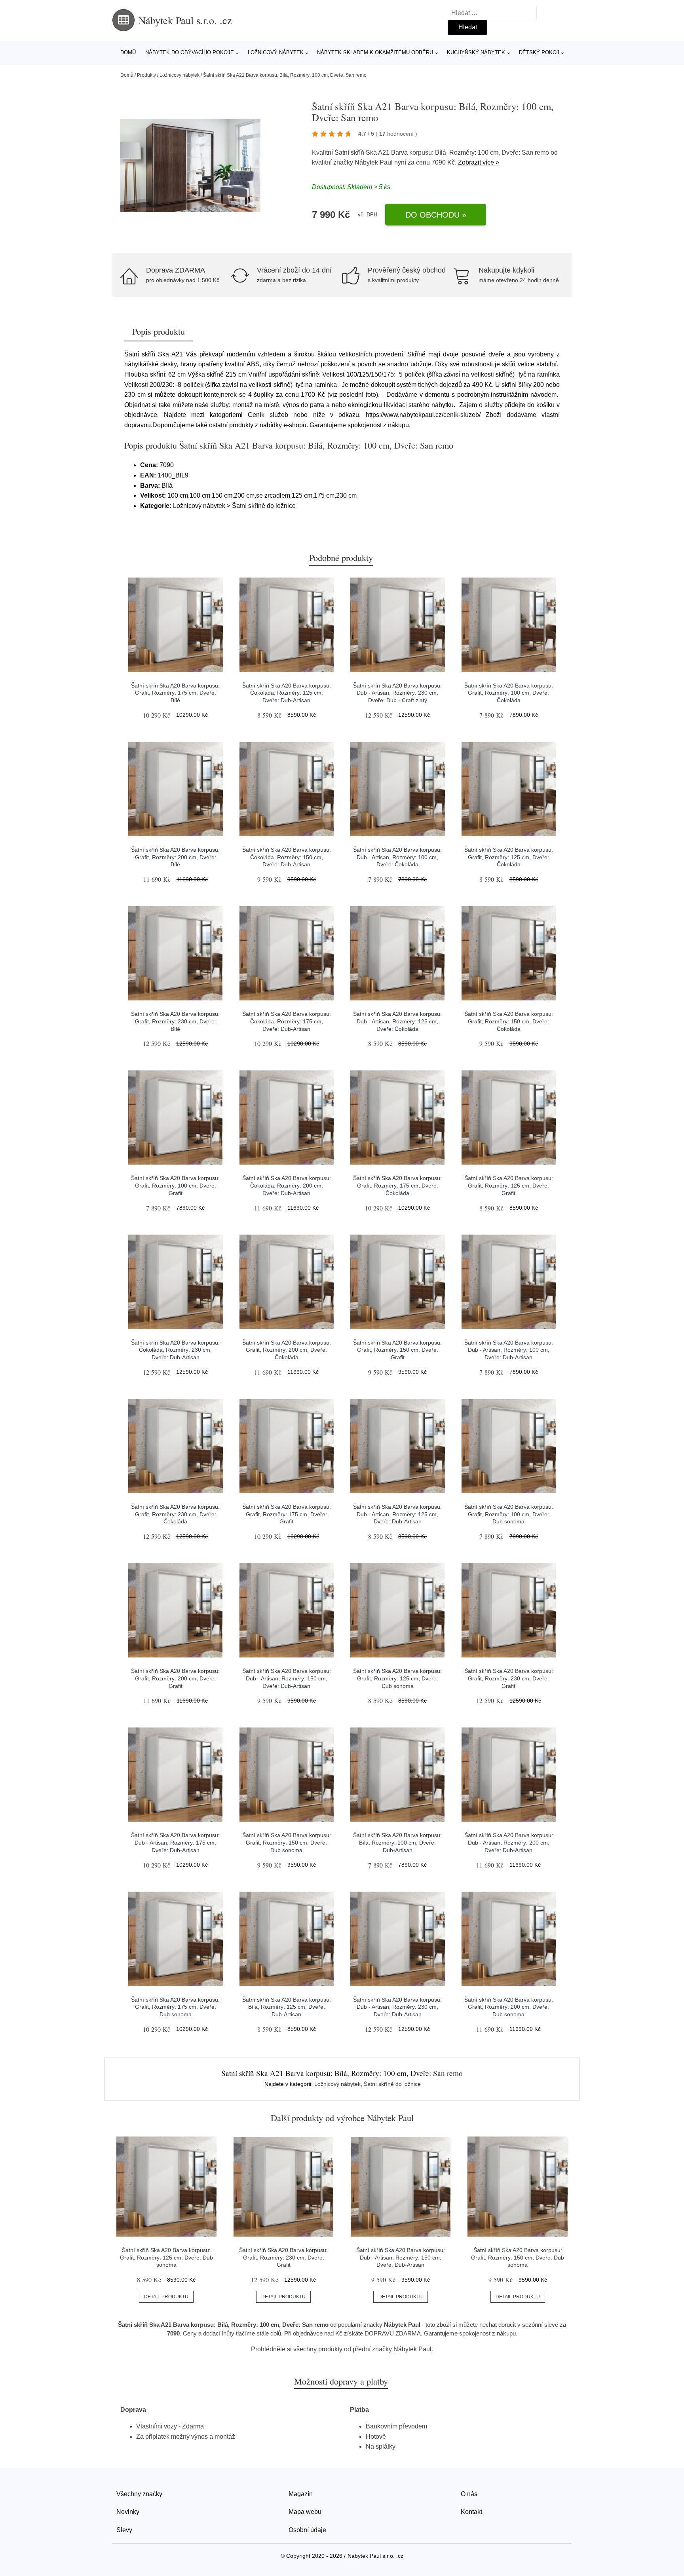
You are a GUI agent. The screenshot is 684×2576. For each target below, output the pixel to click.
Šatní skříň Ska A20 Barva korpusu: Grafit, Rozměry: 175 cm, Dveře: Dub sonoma (175, 2007)
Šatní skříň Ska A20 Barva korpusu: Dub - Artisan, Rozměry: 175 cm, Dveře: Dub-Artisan (175, 1842)
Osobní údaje (307, 2530)
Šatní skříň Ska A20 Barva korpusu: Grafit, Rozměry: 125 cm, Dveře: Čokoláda (509, 857)
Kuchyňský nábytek (476, 52)
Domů (128, 52)
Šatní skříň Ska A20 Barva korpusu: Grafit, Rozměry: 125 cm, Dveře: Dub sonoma (397, 1678)
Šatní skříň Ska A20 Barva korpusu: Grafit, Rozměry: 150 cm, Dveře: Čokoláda (509, 1021)
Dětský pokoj (539, 52)
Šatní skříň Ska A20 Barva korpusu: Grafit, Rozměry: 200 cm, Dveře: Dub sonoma (509, 2007)
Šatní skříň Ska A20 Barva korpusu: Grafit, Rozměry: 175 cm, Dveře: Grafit (287, 1514)
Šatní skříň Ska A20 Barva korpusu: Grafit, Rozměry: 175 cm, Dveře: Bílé (175, 693)
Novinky (128, 2512)
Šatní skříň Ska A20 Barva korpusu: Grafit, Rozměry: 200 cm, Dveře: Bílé (175, 857)
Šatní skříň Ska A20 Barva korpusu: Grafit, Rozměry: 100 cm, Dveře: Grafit (175, 1185)
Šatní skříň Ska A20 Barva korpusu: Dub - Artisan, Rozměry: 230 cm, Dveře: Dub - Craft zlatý (397, 693)
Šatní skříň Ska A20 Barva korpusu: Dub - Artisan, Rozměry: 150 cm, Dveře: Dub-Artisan (287, 1678)
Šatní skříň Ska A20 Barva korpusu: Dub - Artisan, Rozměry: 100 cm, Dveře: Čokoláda (397, 857)
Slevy (124, 2530)
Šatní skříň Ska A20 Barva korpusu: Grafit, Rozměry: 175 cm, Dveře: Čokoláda (397, 1185)
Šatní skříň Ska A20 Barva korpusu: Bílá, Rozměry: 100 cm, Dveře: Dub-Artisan (397, 1842)
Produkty (146, 75)
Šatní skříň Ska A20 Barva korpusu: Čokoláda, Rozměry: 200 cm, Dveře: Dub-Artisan (287, 1185)
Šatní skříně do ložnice (392, 2084)
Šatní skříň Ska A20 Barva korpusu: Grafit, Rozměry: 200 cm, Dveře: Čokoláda (287, 1350)
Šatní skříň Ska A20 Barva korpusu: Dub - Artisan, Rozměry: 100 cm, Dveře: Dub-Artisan (509, 1350)
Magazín (301, 2494)
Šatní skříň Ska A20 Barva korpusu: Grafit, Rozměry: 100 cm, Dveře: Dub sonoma (509, 1514)
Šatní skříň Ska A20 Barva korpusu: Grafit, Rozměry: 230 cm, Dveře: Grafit (509, 1678)
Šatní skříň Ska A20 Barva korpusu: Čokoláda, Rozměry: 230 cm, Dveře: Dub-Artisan (175, 1350)
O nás (469, 2494)
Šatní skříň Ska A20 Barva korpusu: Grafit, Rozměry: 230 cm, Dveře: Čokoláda (175, 1514)
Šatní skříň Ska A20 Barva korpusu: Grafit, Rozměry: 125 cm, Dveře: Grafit (509, 1185)
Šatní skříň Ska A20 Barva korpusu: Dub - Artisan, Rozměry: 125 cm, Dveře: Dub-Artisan (397, 1514)
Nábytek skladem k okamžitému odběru (375, 52)
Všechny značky (139, 2494)
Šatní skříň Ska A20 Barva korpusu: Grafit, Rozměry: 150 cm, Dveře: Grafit (397, 1350)
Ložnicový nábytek (276, 52)
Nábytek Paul (374, 162)
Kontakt (471, 2512)
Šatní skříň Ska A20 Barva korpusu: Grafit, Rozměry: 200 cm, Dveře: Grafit (175, 1678)
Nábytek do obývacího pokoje (190, 52)
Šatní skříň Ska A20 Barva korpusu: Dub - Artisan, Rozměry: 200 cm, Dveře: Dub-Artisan (509, 1842)
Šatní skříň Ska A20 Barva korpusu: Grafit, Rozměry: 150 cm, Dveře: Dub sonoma (287, 1842)
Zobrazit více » (479, 162)
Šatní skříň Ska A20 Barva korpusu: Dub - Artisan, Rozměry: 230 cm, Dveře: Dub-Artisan (397, 2007)
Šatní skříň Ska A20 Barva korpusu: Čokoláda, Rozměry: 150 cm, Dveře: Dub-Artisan (287, 857)
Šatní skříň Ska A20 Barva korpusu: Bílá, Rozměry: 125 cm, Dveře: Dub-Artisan (287, 2007)
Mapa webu (305, 2512)
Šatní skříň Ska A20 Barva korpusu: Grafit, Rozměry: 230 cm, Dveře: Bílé (175, 1021)
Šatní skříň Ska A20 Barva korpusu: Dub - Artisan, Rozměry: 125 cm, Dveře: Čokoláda (397, 1021)
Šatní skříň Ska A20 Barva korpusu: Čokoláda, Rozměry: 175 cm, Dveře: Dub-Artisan (287, 1021)
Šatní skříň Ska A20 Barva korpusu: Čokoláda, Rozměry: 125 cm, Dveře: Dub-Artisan (287, 693)
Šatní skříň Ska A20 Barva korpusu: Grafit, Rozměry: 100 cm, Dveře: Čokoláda (509, 693)
